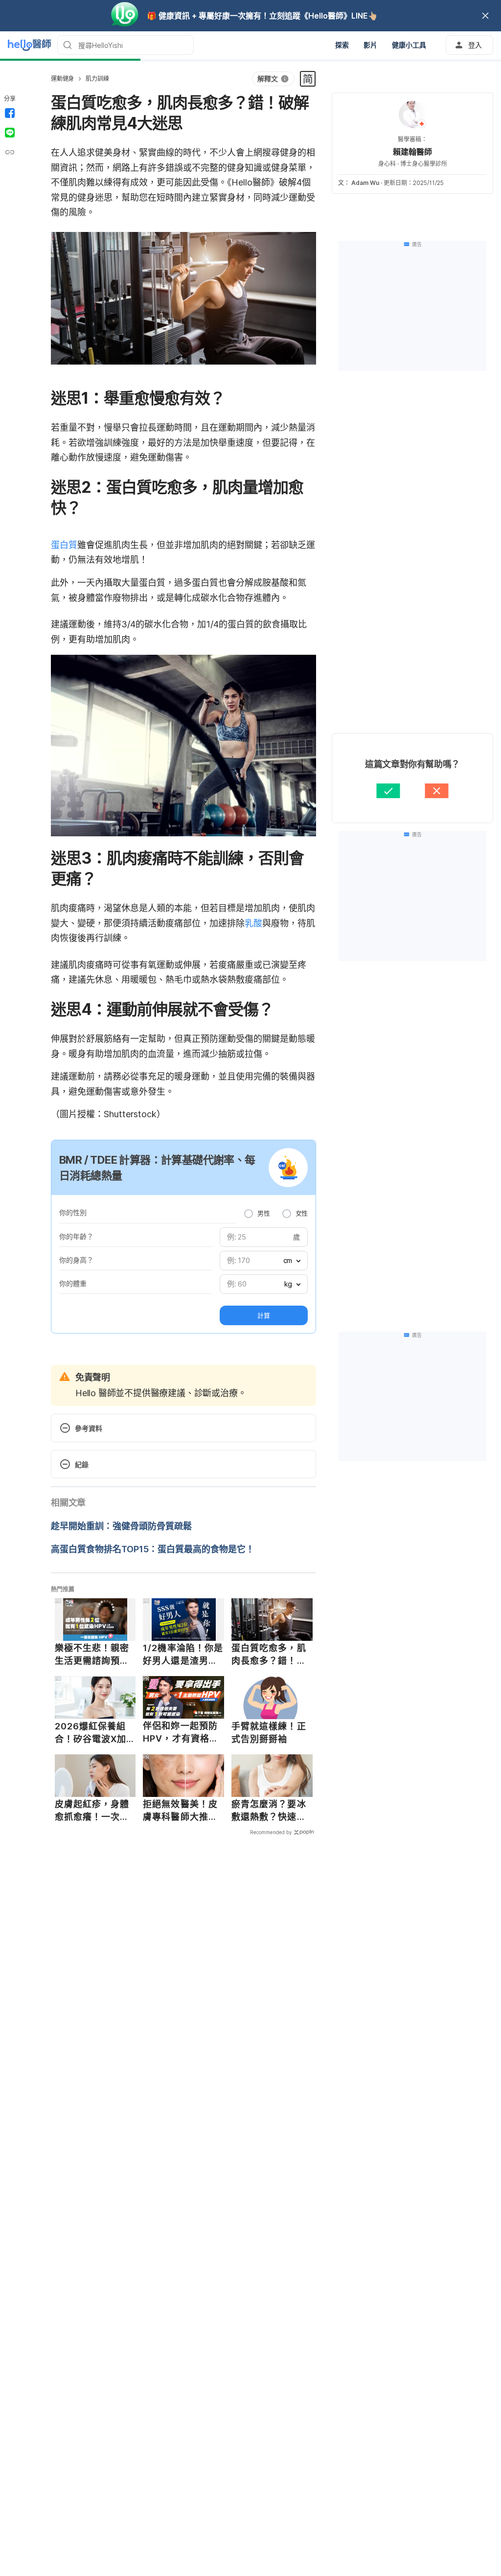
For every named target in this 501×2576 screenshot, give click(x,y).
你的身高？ (76, 1260)
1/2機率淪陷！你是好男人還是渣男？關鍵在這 (183, 1655)
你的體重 (73, 1283)
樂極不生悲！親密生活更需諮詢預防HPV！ (92, 1655)
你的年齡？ (76, 1236)
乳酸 (253, 923)
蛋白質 (64, 545)
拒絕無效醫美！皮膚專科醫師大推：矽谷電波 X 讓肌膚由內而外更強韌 (181, 1811)
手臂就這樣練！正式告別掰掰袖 (269, 1733)
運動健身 (62, 79)
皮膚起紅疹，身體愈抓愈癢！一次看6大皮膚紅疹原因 (92, 1811)
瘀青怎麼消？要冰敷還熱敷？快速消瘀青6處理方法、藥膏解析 (269, 1811)
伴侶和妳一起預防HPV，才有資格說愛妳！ (181, 1732)
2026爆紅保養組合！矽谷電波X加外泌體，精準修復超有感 (92, 1733)
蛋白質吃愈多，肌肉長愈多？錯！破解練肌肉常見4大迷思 (269, 1655)
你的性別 (73, 1212)
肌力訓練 (97, 79)
